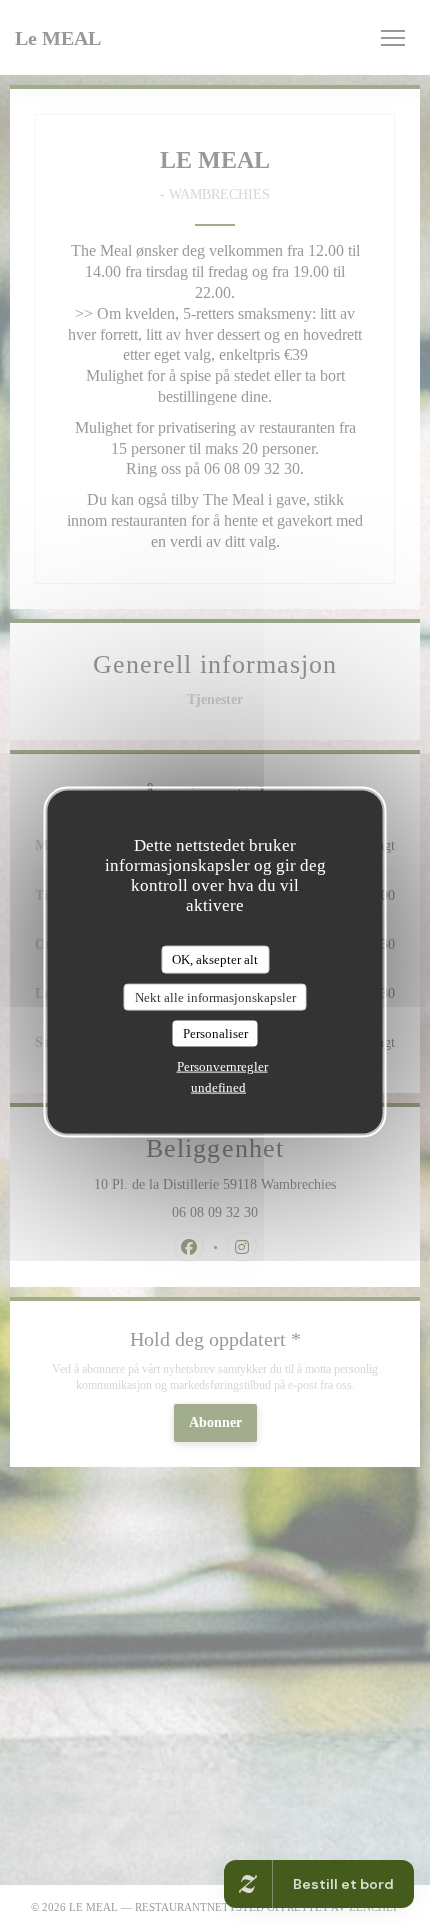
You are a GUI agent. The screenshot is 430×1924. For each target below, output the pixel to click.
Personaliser (215, 1033)
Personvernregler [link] (222, 1065)
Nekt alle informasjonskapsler (215, 996)
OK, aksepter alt (215, 959)
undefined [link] (218, 1086)
